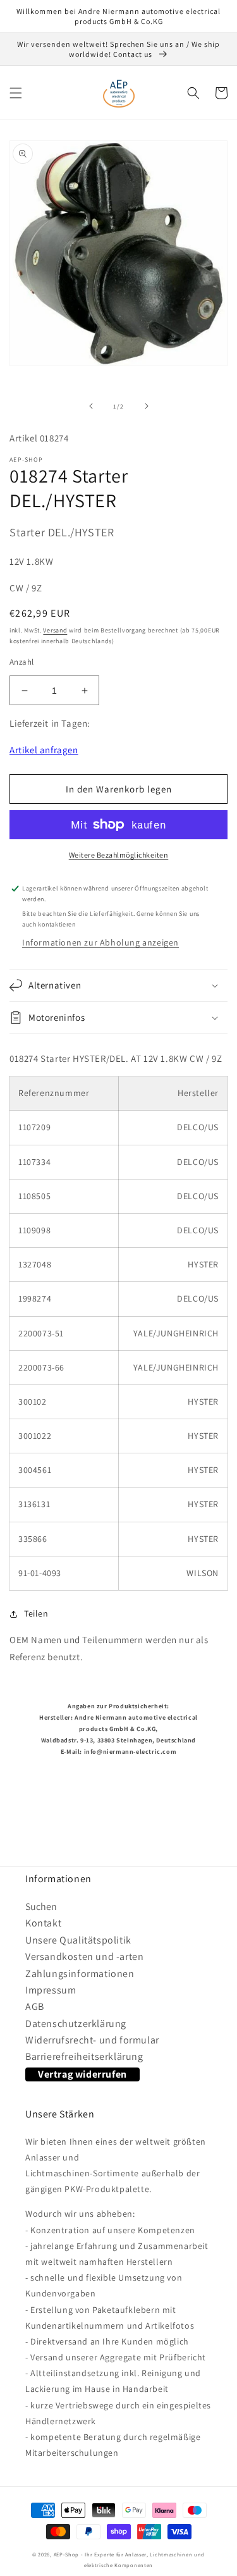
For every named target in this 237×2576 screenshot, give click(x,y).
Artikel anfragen (44, 750)
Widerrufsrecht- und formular (92, 2040)
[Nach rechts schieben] (147, 406)
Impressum (51, 1990)
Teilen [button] (36, 1613)
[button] (16, 93)
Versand (55, 630)
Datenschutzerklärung (76, 2024)
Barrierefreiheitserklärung (84, 2056)
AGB (35, 2006)
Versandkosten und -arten (84, 1957)
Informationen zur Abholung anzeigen (100, 942)
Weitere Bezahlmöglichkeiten (119, 855)
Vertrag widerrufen (82, 2074)
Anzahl (21, 662)
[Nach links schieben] (91, 406)
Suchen (41, 1907)
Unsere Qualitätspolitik (78, 1940)
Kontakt (43, 1923)
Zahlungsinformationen (80, 1974)
